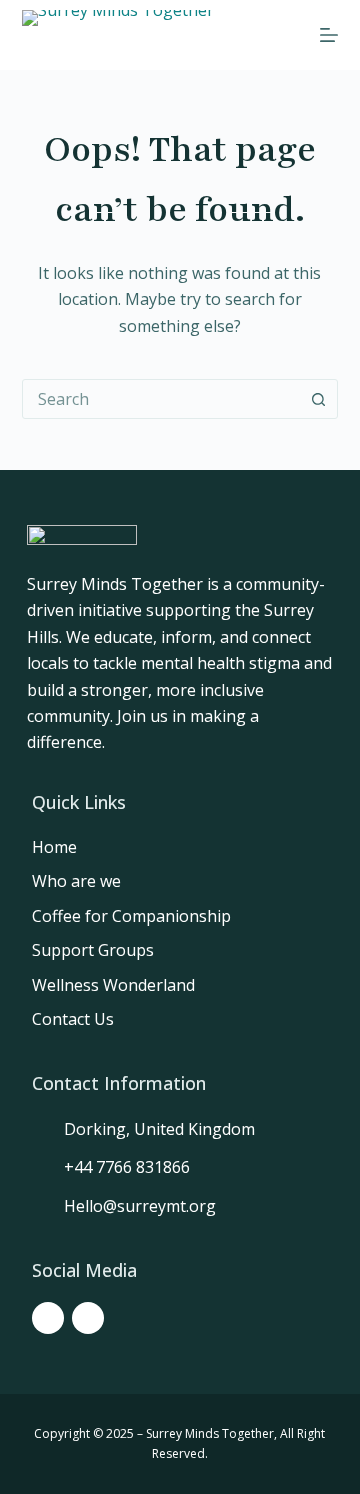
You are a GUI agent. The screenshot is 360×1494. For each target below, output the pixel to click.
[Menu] (329, 35)
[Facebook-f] (48, 1318)
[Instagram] (88, 1318)
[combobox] (161, 399)
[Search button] (318, 399)
